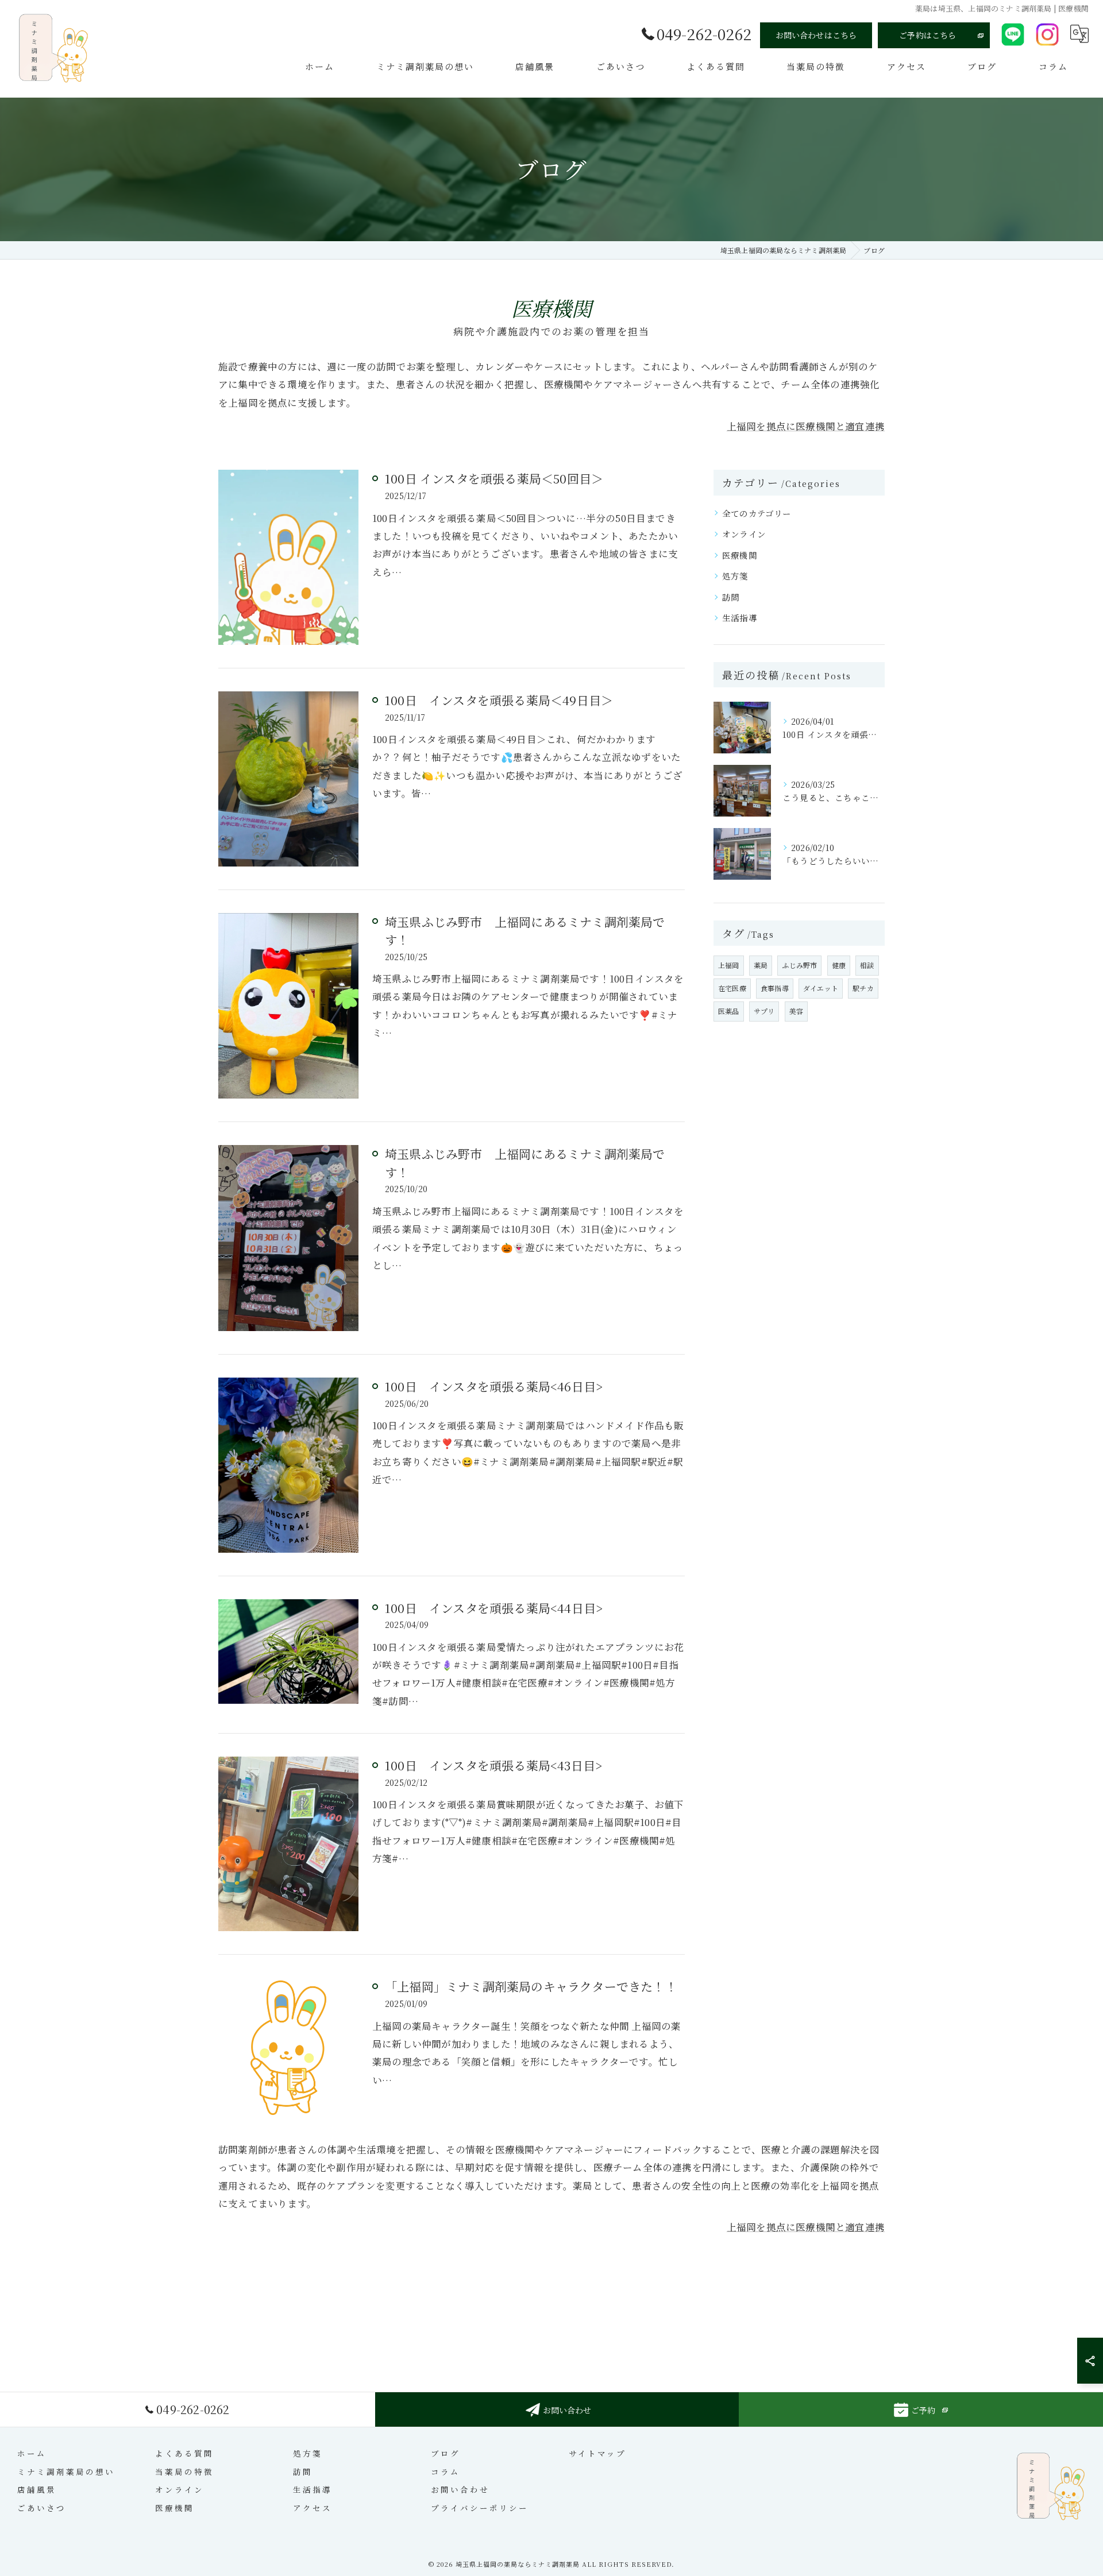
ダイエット (821, 988)
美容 (796, 1011)
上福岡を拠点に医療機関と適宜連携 (806, 426)
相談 (867, 965)
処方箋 (735, 576)
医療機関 (740, 555)
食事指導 (775, 988)
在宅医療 (732, 988)
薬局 (761, 965)
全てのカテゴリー (757, 513)
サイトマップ (597, 2453)
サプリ (764, 1011)
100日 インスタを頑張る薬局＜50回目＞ (494, 478)
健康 (839, 965)
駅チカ (863, 988)
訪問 (731, 597)
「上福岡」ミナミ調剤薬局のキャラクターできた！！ (531, 1986)
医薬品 (729, 1011)
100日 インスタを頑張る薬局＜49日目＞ (499, 700)
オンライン (744, 534)
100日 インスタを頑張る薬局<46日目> (494, 1386)
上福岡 (729, 965)
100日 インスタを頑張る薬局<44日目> (494, 1608)
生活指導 (740, 618)
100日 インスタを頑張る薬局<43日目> (493, 1765)
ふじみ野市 (799, 965)
